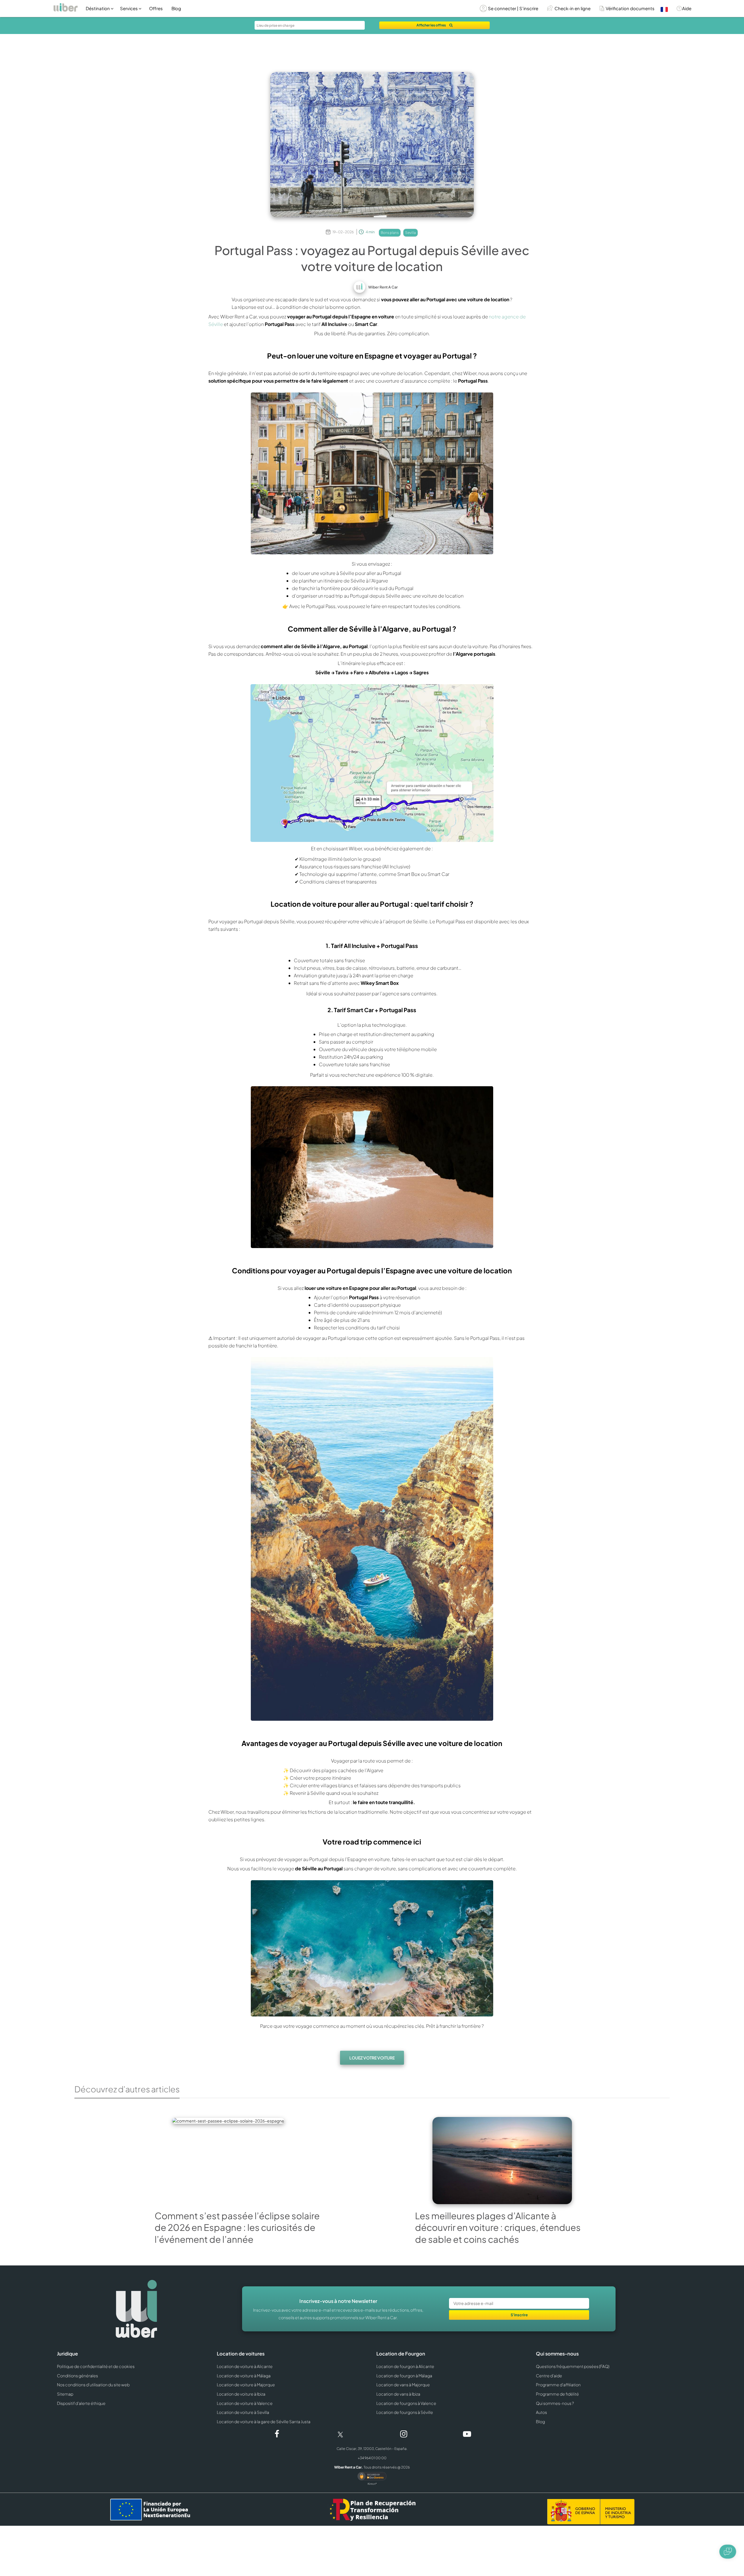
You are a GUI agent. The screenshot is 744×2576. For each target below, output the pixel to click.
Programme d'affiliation (558, 2385)
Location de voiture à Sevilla (243, 2412)
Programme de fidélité (557, 2394)
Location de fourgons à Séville (405, 2412)
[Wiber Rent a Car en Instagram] (404, 2435)
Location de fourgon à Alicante (405, 2366)
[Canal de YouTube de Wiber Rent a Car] (467, 2435)
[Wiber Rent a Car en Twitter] (340, 2434)
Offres (156, 8)
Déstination (98, 8)
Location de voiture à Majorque (246, 2385)
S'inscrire (519, 2315)
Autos (541, 2412)
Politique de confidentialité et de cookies (96, 2366)
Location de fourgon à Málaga (404, 2376)
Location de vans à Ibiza (398, 2394)
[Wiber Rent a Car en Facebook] (277, 2435)
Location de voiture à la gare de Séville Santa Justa (264, 2421)
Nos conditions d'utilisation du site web (93, 2385)
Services (129, 8)
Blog (176, 8)
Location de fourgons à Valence (406, 2403)
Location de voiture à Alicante (245, 2366)
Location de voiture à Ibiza (241, 2394)
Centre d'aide (549, 2376)
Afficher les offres (431, 25)
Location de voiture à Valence (245, 2403)
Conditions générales (77, 2376)
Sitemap (65, 2394)
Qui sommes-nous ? (555, 2403)
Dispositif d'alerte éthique (81, 2403)
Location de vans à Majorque (403, 2385)
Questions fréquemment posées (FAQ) (573, 2366)
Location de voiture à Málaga (244, 2376)
